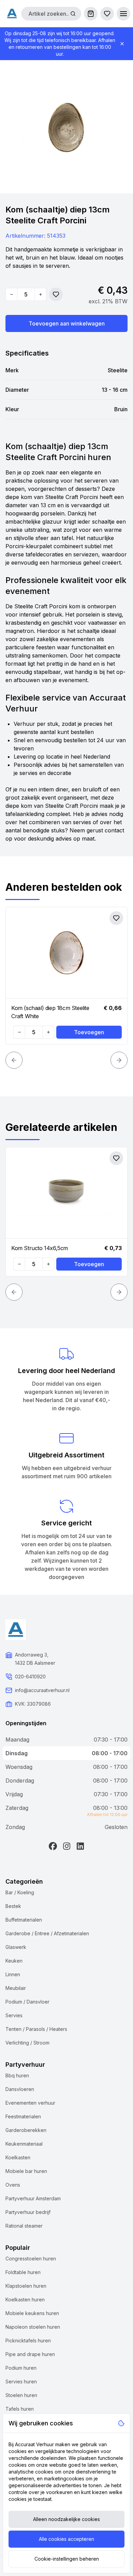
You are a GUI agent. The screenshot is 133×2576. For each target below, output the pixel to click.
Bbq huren (17, 2075)
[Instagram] (66, 1846)
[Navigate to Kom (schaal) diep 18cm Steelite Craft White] (66, 953)
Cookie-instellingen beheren (67, 2559)
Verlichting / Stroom (27, 2043)
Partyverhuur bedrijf (28, 2212)
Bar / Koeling (20, 1892)
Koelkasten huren (25, 2300)
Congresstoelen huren (31, 2259)
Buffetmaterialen (24, 1920)
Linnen (13, 1974)
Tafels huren (20, 2409)
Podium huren (21, 2368)
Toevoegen (89, 1032)
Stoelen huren (21, 2395)
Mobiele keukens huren (32, 2313)
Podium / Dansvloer (27, 2002)
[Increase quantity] (40, 294)
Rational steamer (24, 2226)
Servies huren (21, 2381)
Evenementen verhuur (30, 2103)
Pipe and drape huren (30, 2354)
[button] (123, 14)
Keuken (14, 1961)
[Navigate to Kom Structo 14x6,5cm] (66, 1193)
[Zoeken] (73, 14)
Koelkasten (18, 2157)
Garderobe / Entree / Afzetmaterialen (47, 1933)
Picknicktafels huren (28, 2340)
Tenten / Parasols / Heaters (36, 2029)
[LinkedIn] (80, 1846)
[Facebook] (53, 1846)
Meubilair (16, 1988)
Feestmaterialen (23, 2116)
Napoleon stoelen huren (33, 2327)
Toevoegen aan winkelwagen (67, 323)
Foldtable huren (23, 2272)
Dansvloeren (20, 2089)
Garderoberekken (26, 2130)
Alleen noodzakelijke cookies (66, 2519)
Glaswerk (16, 1947)
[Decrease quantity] (12, 294)
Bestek (13, 1906)
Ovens (13, 2185)
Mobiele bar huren (26, 2171)
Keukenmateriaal (24, 2144)
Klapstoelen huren (26, 2286)
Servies (14, 2015)
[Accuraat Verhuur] (12, 13)
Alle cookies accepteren (66, 2539)
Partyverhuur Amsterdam (33, 2198)
